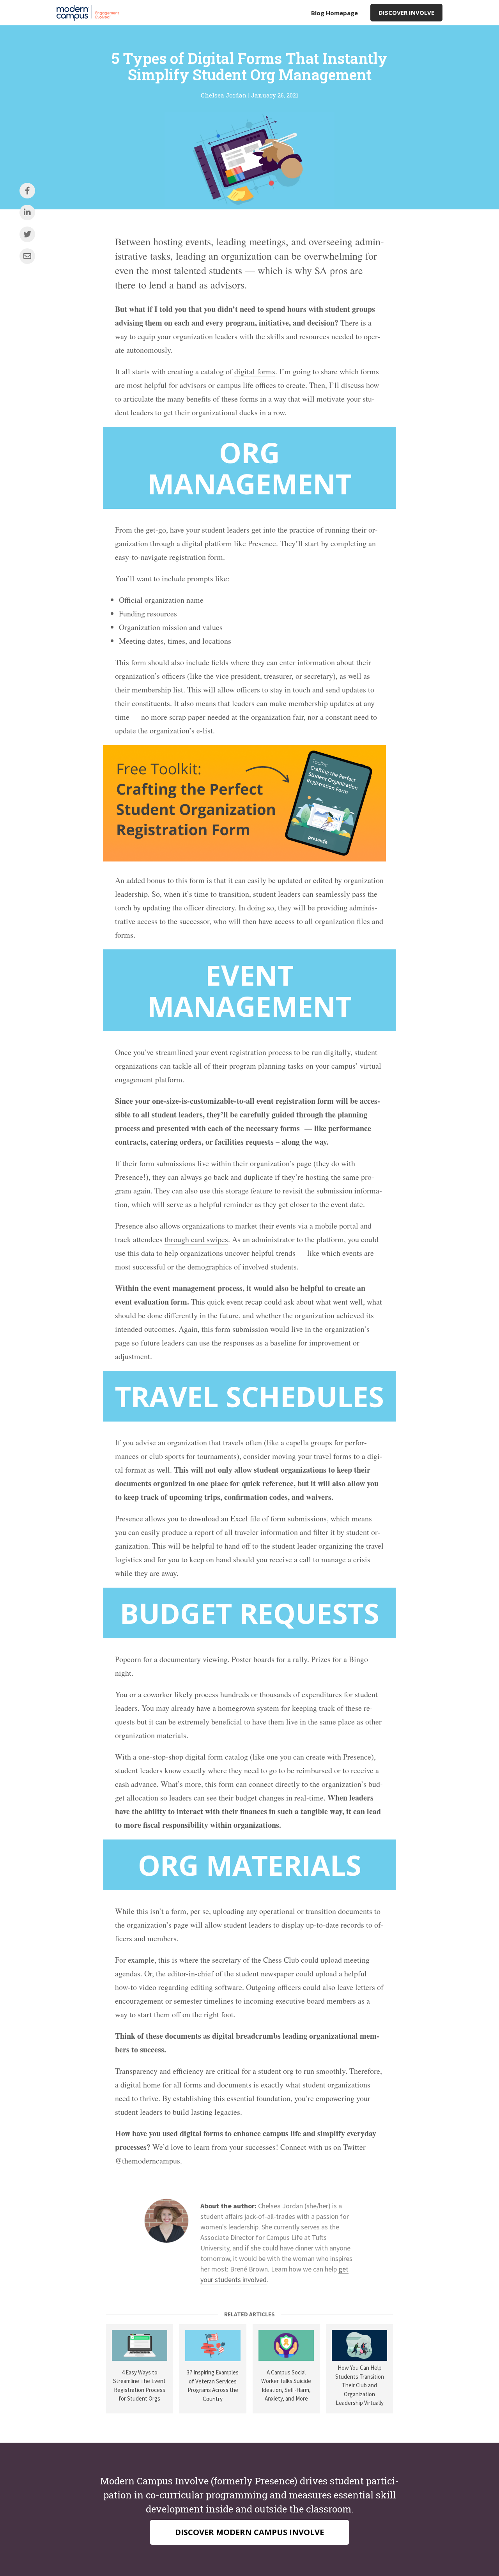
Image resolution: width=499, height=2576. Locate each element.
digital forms (255, 371)
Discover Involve (406, 12)
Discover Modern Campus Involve (249, 2532)
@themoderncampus (148, 2161)
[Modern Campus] (90, 13)
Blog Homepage (334, 13)
